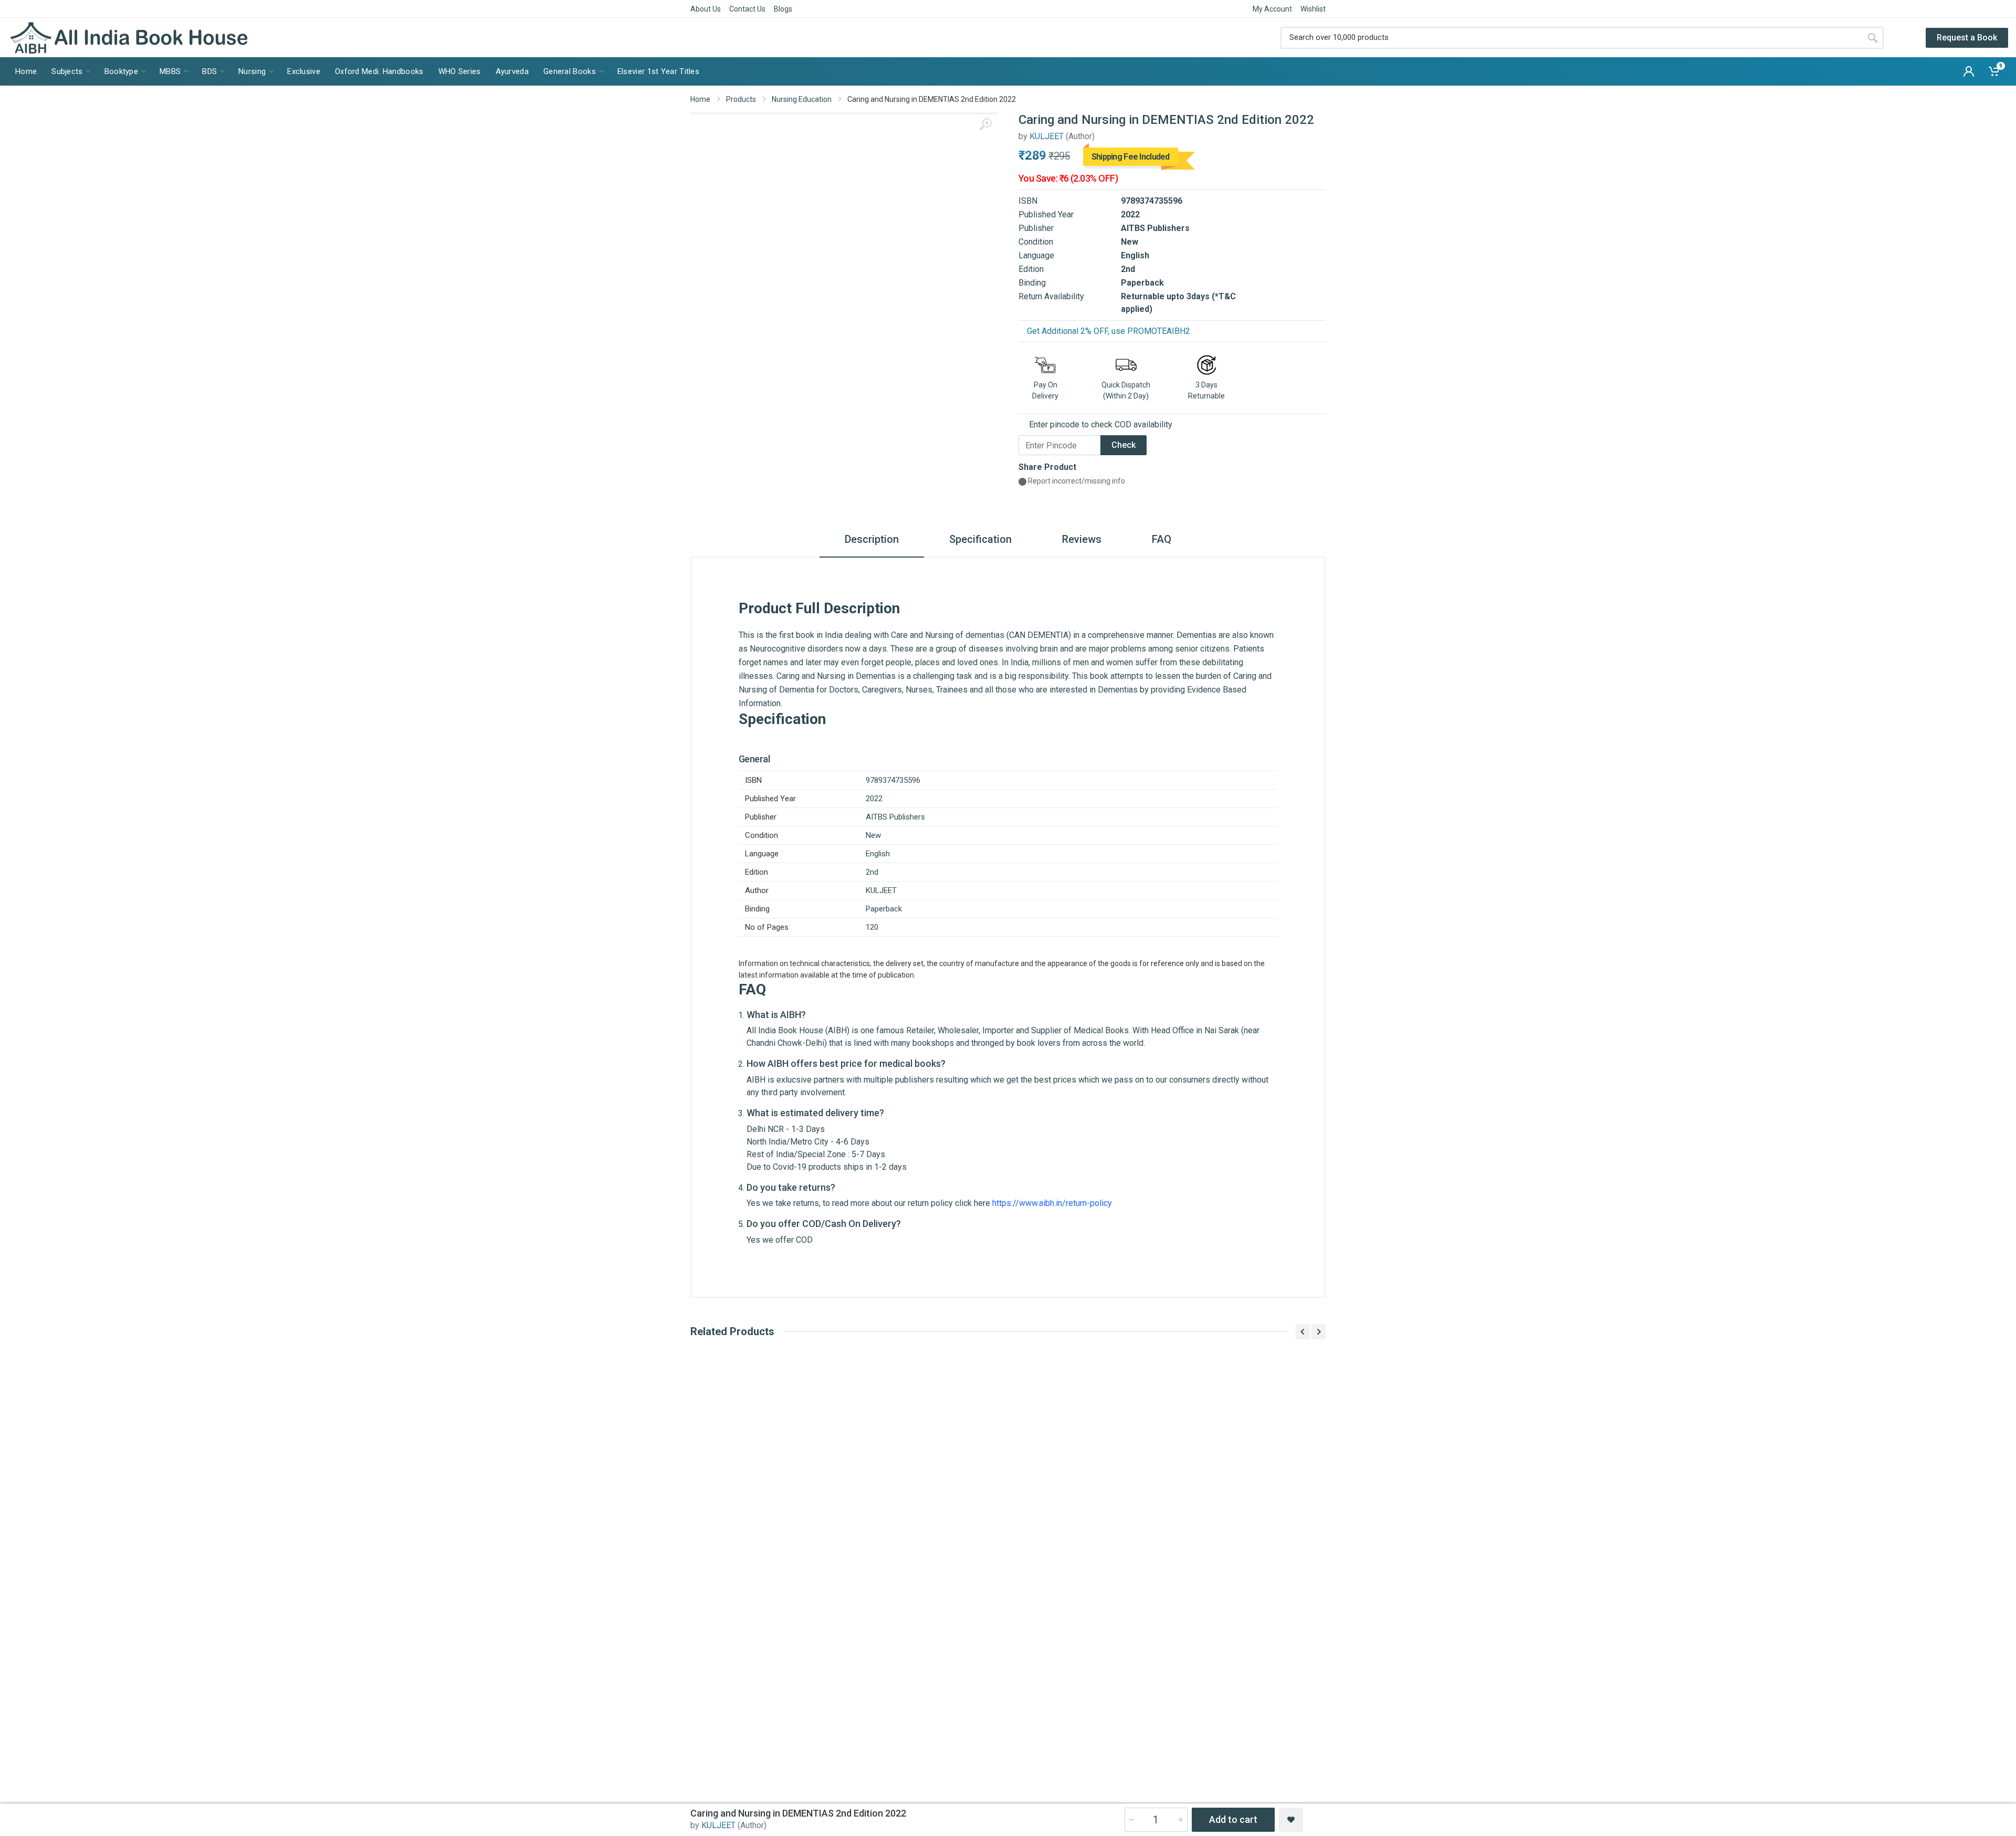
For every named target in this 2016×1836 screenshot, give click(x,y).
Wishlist (1313, 9)
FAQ (1162, 539)
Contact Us (747, 9)
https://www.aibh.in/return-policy (1052, 1203)
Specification (980, 539)
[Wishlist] (1291, 1820)
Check (1123, 445)
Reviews (1082, 539)
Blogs (783, 9)
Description (872, 539)
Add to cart (1233, 1819)
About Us (706, 9)
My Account (1272, 9)
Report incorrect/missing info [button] (1076, 481)
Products (741, 99)
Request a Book (1967, 38)
